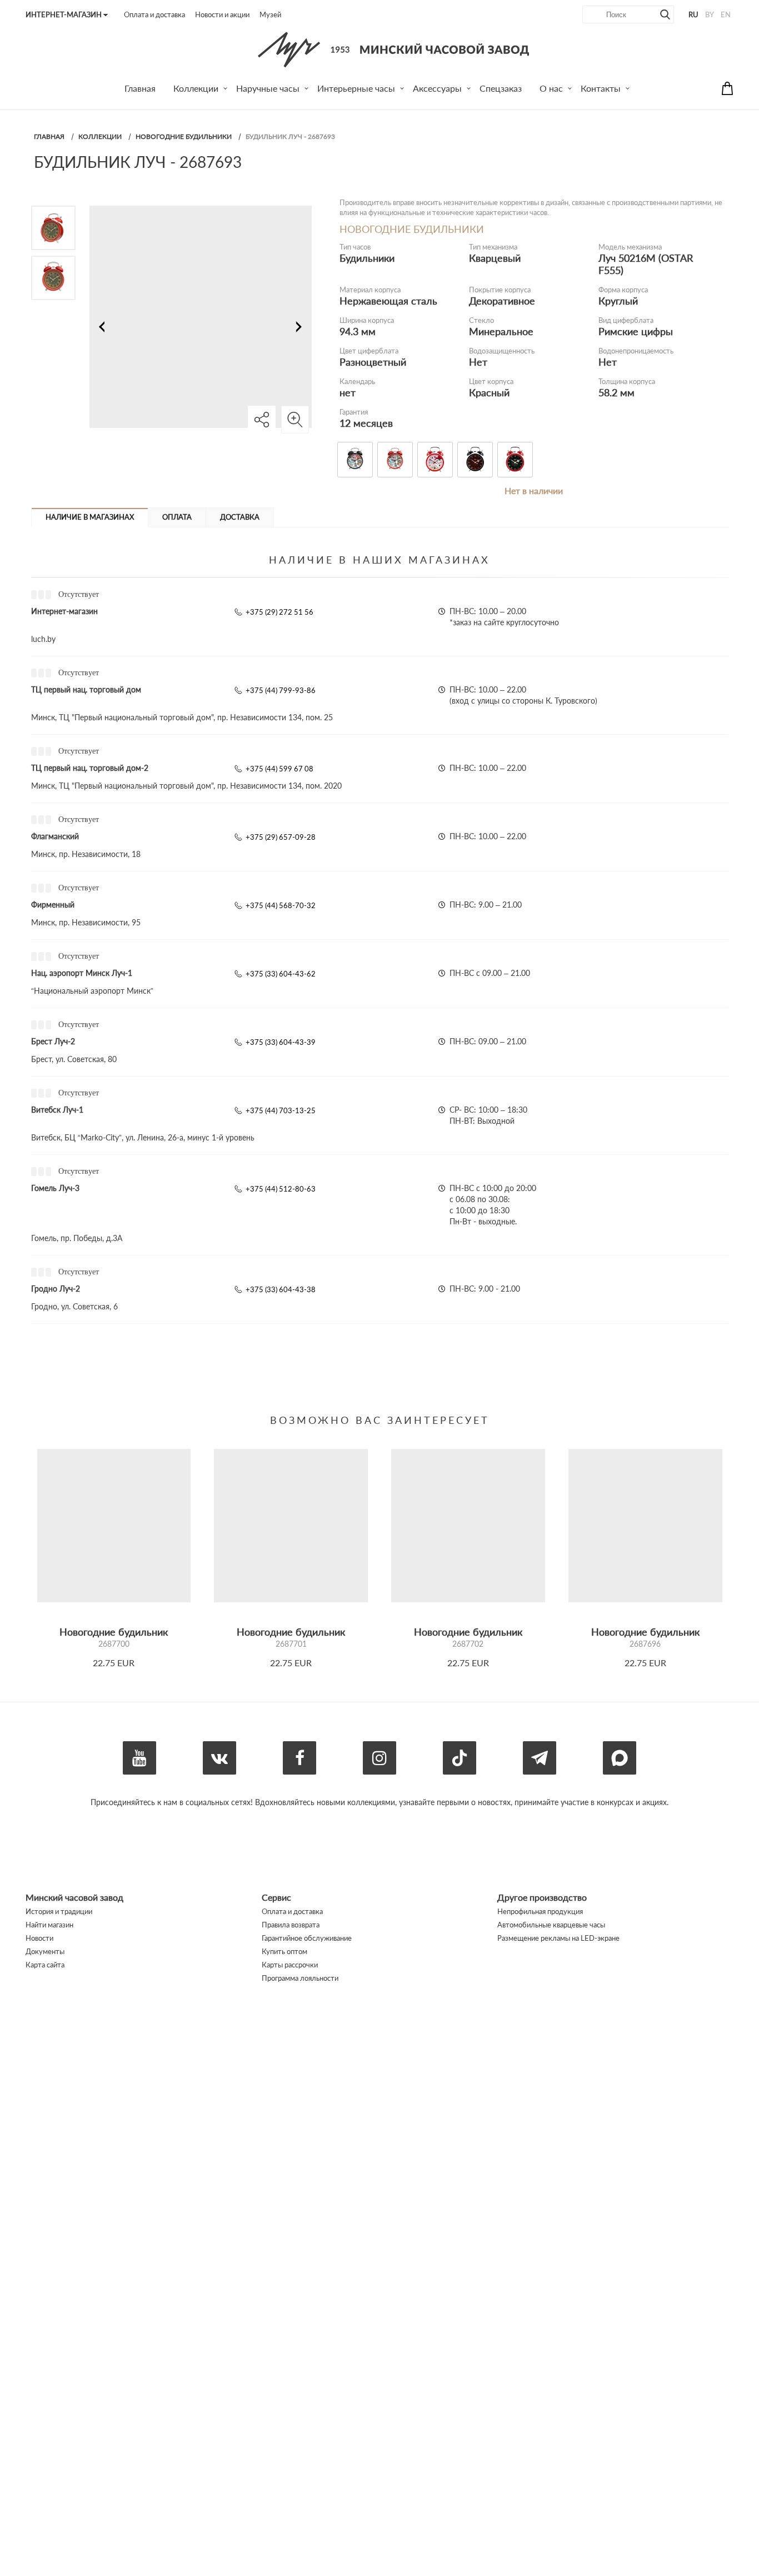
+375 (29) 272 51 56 (279, 612)
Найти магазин (49, 1925)
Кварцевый (495, 258)
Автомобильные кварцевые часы (551, 1925)
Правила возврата (291, 1925)
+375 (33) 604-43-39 (281, 1042)
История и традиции (59, 1911)
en (726, 14)
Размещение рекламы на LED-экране (558, 1938)
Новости (39, 1938)
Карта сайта (45, 1965)
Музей (270, 14)
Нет (478, 362)
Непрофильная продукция (540, 1911)
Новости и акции (222, 14)
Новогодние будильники (184, 136)
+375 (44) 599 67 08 (279, 769)
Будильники (367, 258)
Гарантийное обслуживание (307, 1938)
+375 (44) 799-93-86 (281, 690)
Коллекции (100, 136)
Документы (45, 1951)
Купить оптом (284, 1951)
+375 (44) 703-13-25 (281, 1110)
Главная (49, 136)
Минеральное (501, 331)
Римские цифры (636, 331)
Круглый (618, 301)
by (710, 14)
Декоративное (502, 301)
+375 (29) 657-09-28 (281, 837)
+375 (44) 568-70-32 (281, 905)
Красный (489, 392)
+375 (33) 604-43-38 (281, 1289)
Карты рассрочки (290, 1965)
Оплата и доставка (154, 14)
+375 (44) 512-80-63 (281, 1189)
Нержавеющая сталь (388, 301)
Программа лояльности (300, 1978)
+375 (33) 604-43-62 (281, 974)
